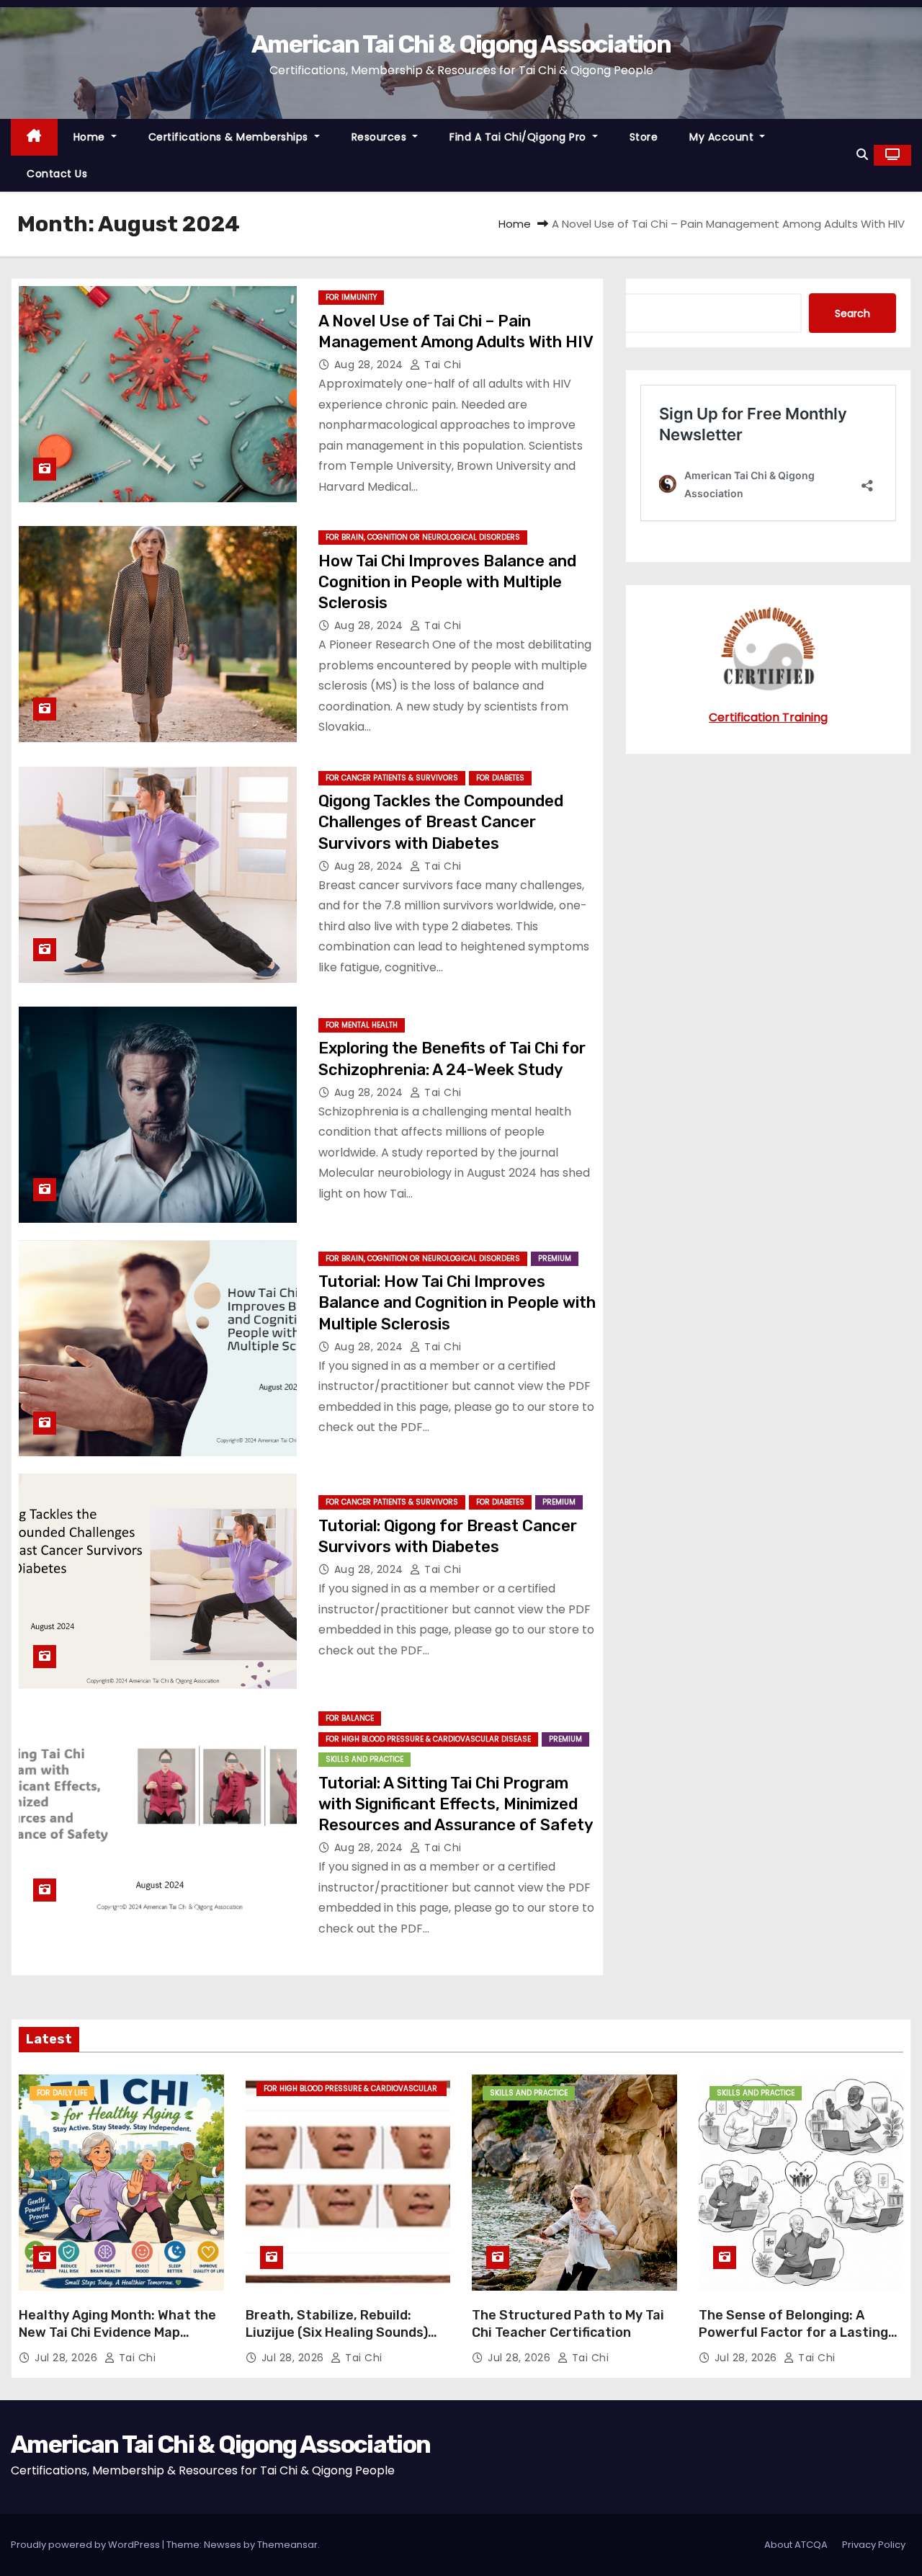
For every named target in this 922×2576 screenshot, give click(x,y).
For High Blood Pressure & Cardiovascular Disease (428, 1739)
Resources (381, 137)
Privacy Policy (874, 2545)
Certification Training (768, 717)
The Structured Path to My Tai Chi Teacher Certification (568, 2324)
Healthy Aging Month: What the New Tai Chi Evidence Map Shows (117, 2332)
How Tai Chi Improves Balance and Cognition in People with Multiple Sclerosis (447, 582)
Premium (555, 1258)
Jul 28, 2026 (68, 2358)
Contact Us (57, 174)
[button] (862, 155)
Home (91, 137)
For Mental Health (362, 1025)
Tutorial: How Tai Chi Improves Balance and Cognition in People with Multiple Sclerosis (457, 1303)
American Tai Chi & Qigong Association (461, 44)
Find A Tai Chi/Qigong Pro (519, 137)
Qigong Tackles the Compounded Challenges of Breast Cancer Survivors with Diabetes (441, 822)
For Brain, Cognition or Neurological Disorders (423, 537)
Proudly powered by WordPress (86, 2545)
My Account (723, 137)
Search (852, 313)
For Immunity (351, 297)
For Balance (350, 1718)
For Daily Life (62, 2093)
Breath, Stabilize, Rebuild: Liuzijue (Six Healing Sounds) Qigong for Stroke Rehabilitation (337, 2341)
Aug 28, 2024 (371, 365)
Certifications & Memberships (230, 137)
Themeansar (287, 2545)
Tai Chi (442, 365)
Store (644, 137)
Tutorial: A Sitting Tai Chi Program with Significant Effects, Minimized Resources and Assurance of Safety (456, 1804)
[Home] (34, 137)
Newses (223, 2545)
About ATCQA (796, 2545)
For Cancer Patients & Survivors (392, 778)
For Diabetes (500, 778)
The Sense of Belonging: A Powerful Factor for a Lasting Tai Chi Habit (793, 2332)
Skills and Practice (364, 1759)
